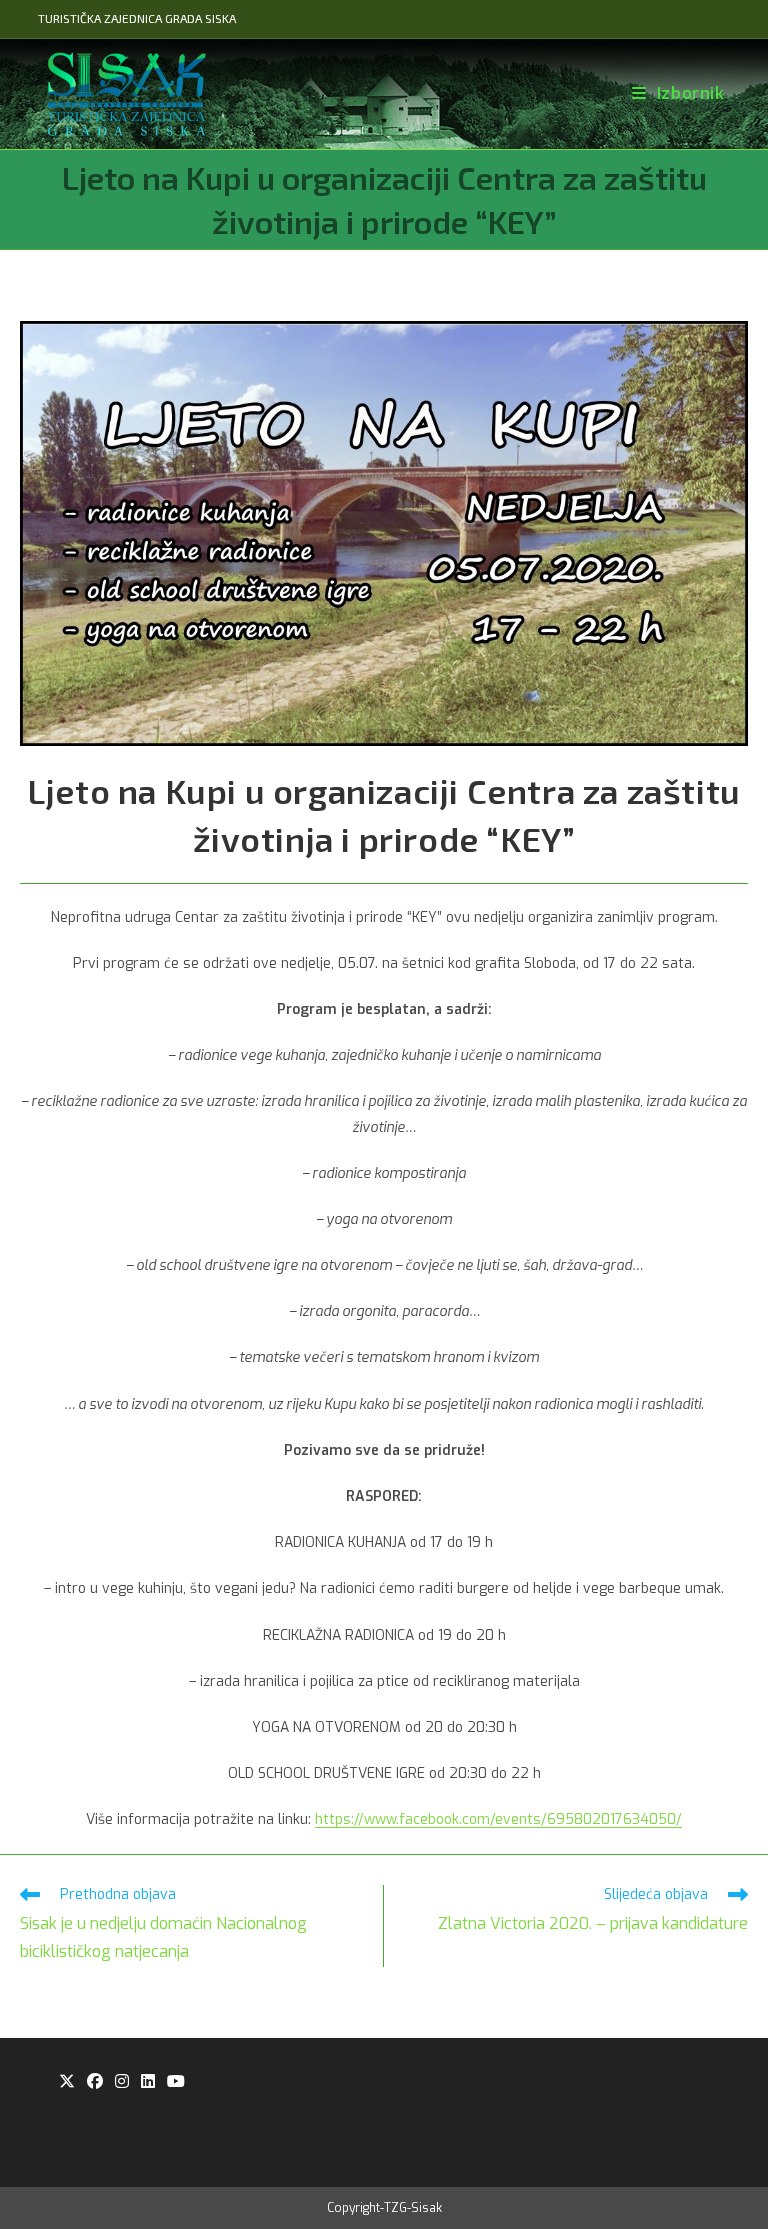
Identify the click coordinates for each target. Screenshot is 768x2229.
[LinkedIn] (148, 2082)
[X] (67, 2082)
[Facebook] (95, 2082)
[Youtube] (176, 2082)
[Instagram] (122, 2082)
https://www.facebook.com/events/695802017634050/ (498, 1819)
